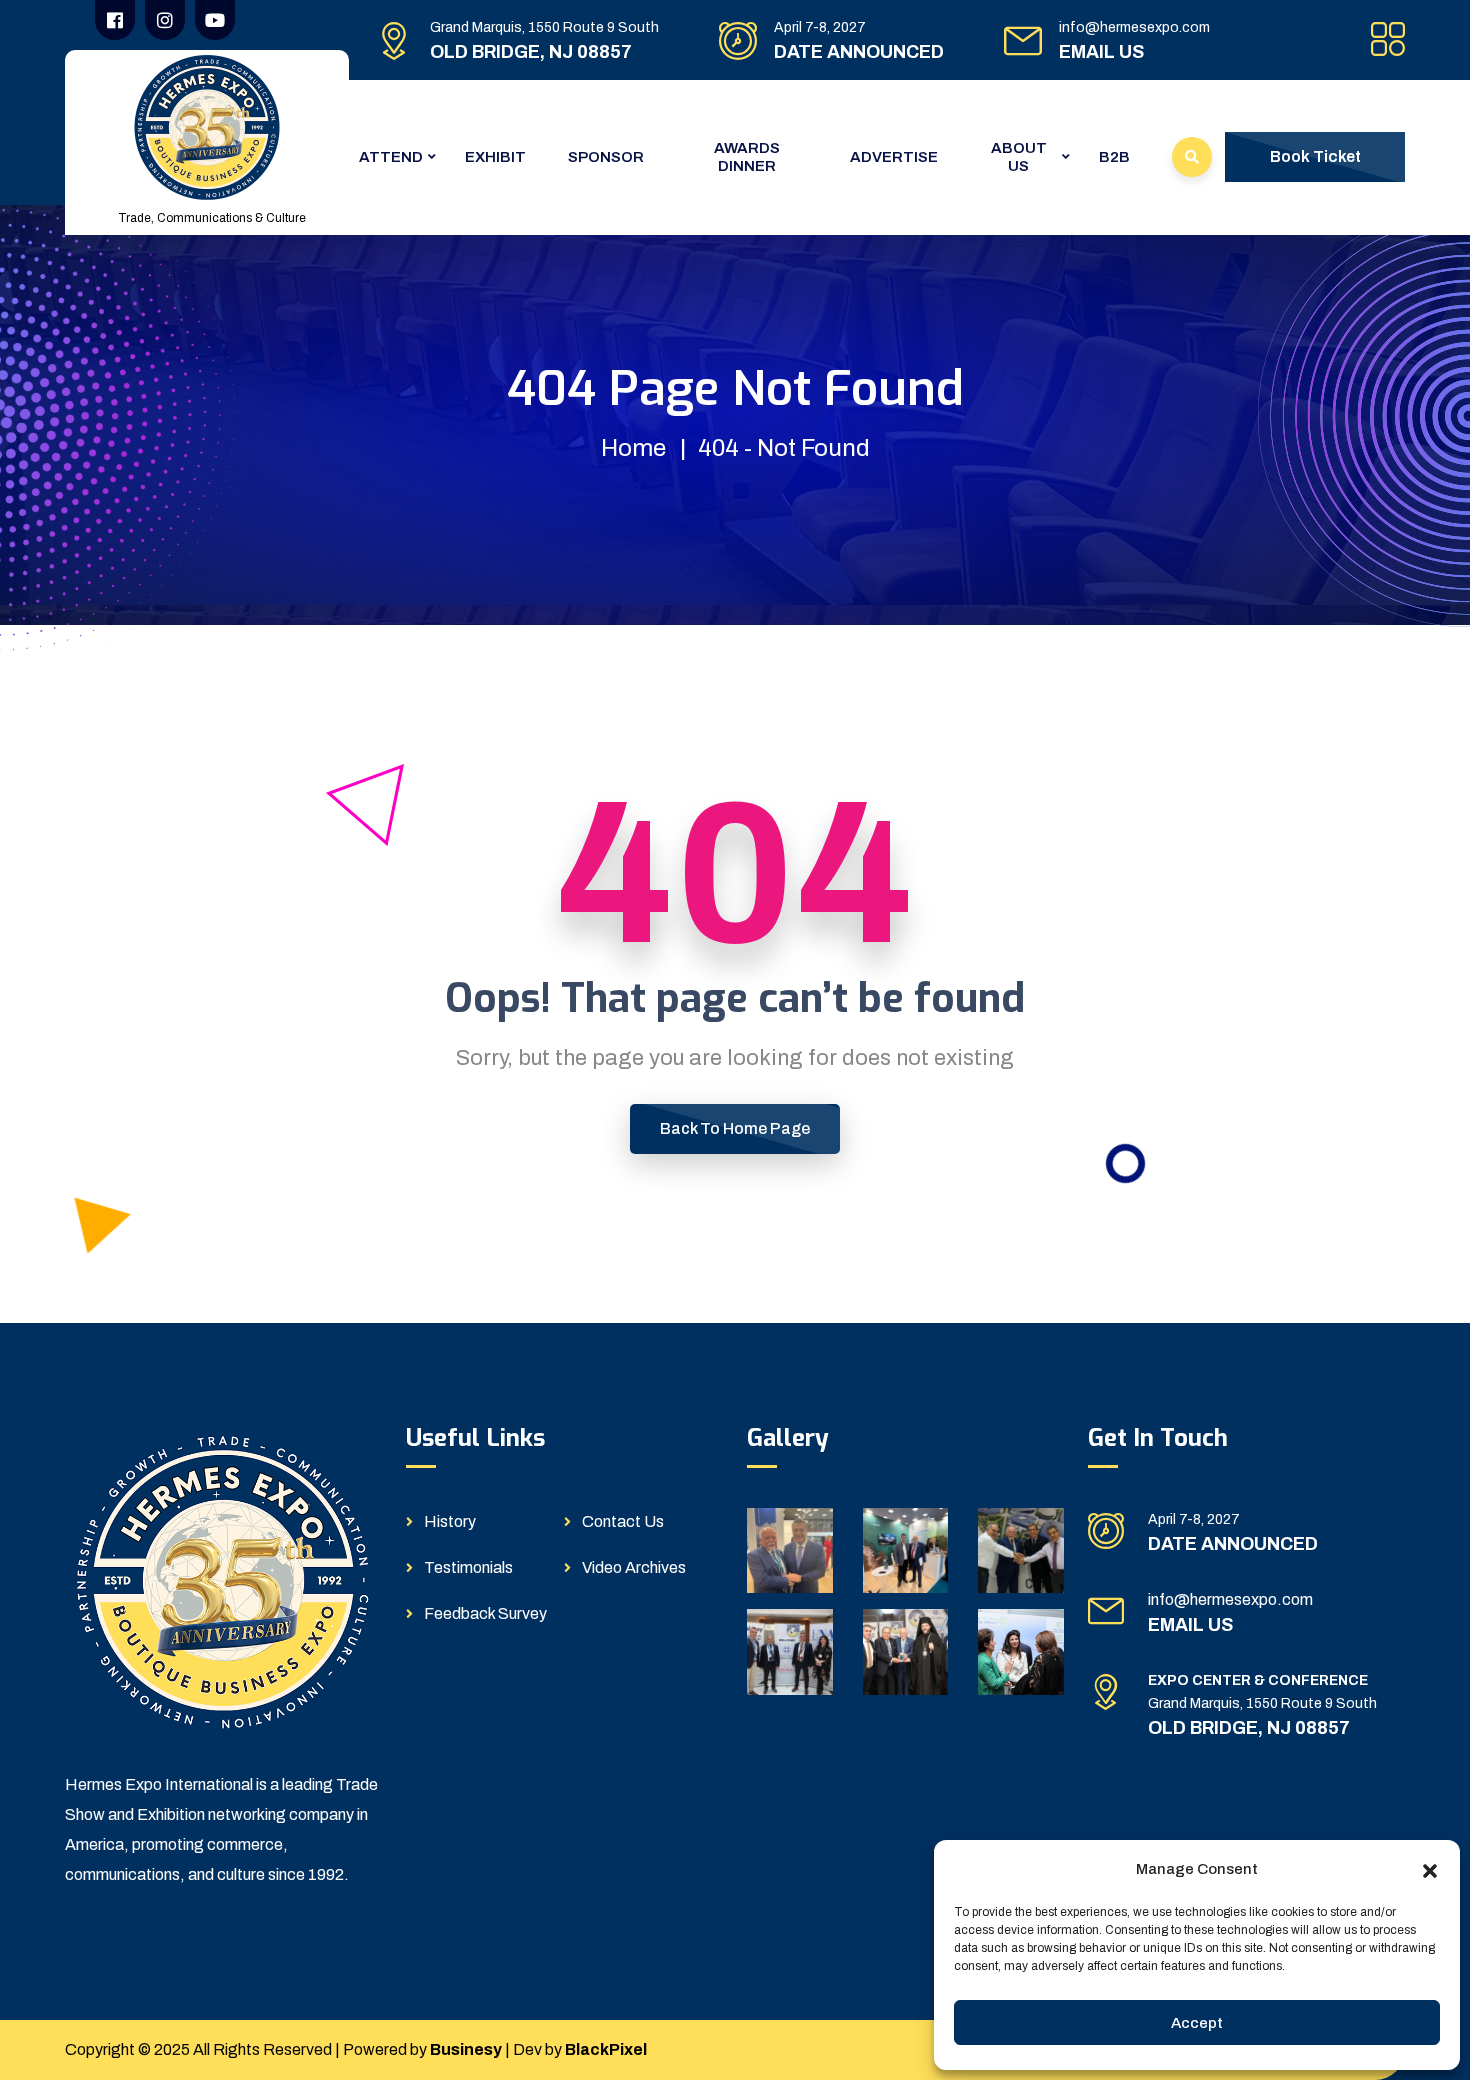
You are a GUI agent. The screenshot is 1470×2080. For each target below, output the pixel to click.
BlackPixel (606, 2049)
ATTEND (391, 157)
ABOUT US (1019, 157)
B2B (1114, 157)
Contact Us (623, 1521)
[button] (1430, 1869)
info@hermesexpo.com (1134, 27)
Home (633, 448)
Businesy (466, 2049)
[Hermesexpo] (207, 126)
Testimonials (468, 1567)
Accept (1197, 2023)
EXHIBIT (495, 157)
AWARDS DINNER (747, 157)
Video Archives (634, 1567)
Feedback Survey (485, 1613)
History (450, 1521)
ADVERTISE (894, 157)
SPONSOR (606, 157)
